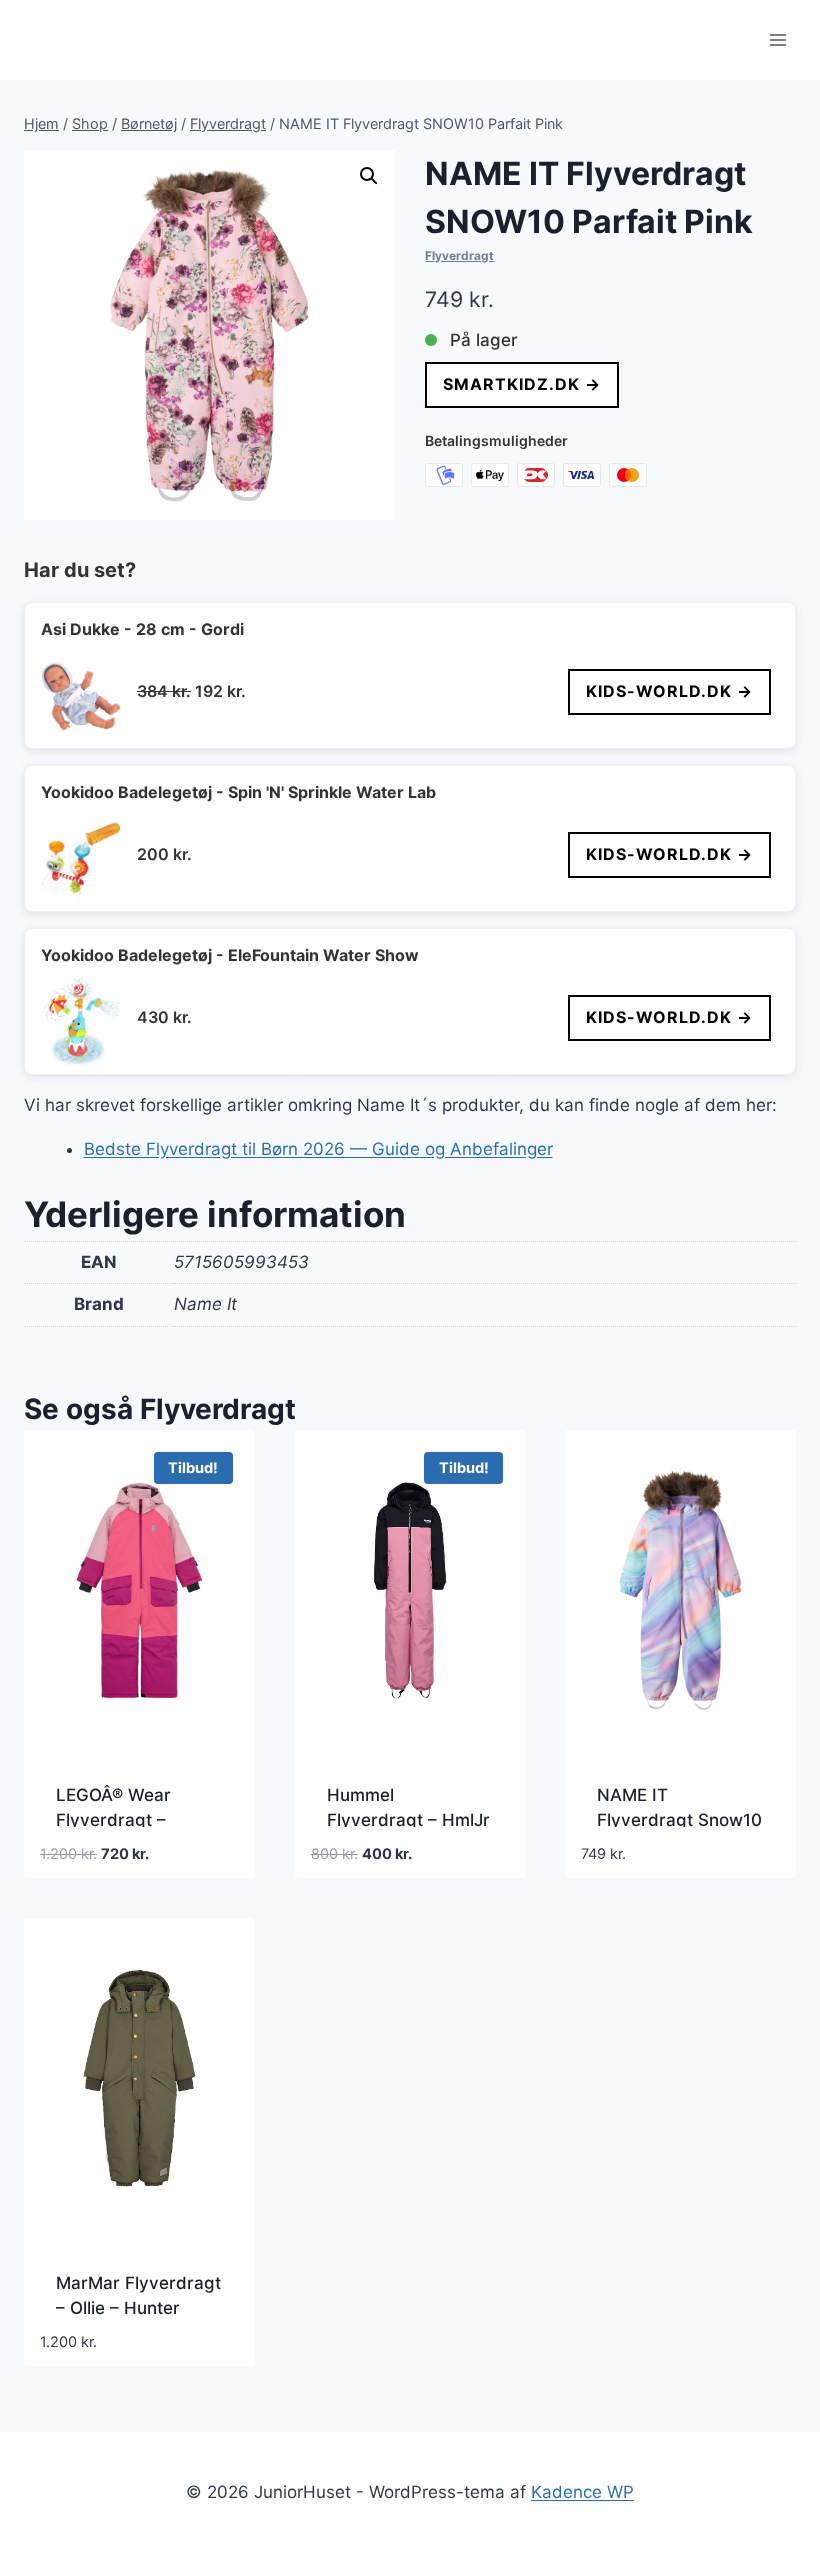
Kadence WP (582, 2492)
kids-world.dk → (669, 691)
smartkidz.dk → (522, 384)
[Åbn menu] (777, 39)
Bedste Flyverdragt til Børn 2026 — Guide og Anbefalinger (318, 1149)
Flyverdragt (459, 255)
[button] (369, 176)
